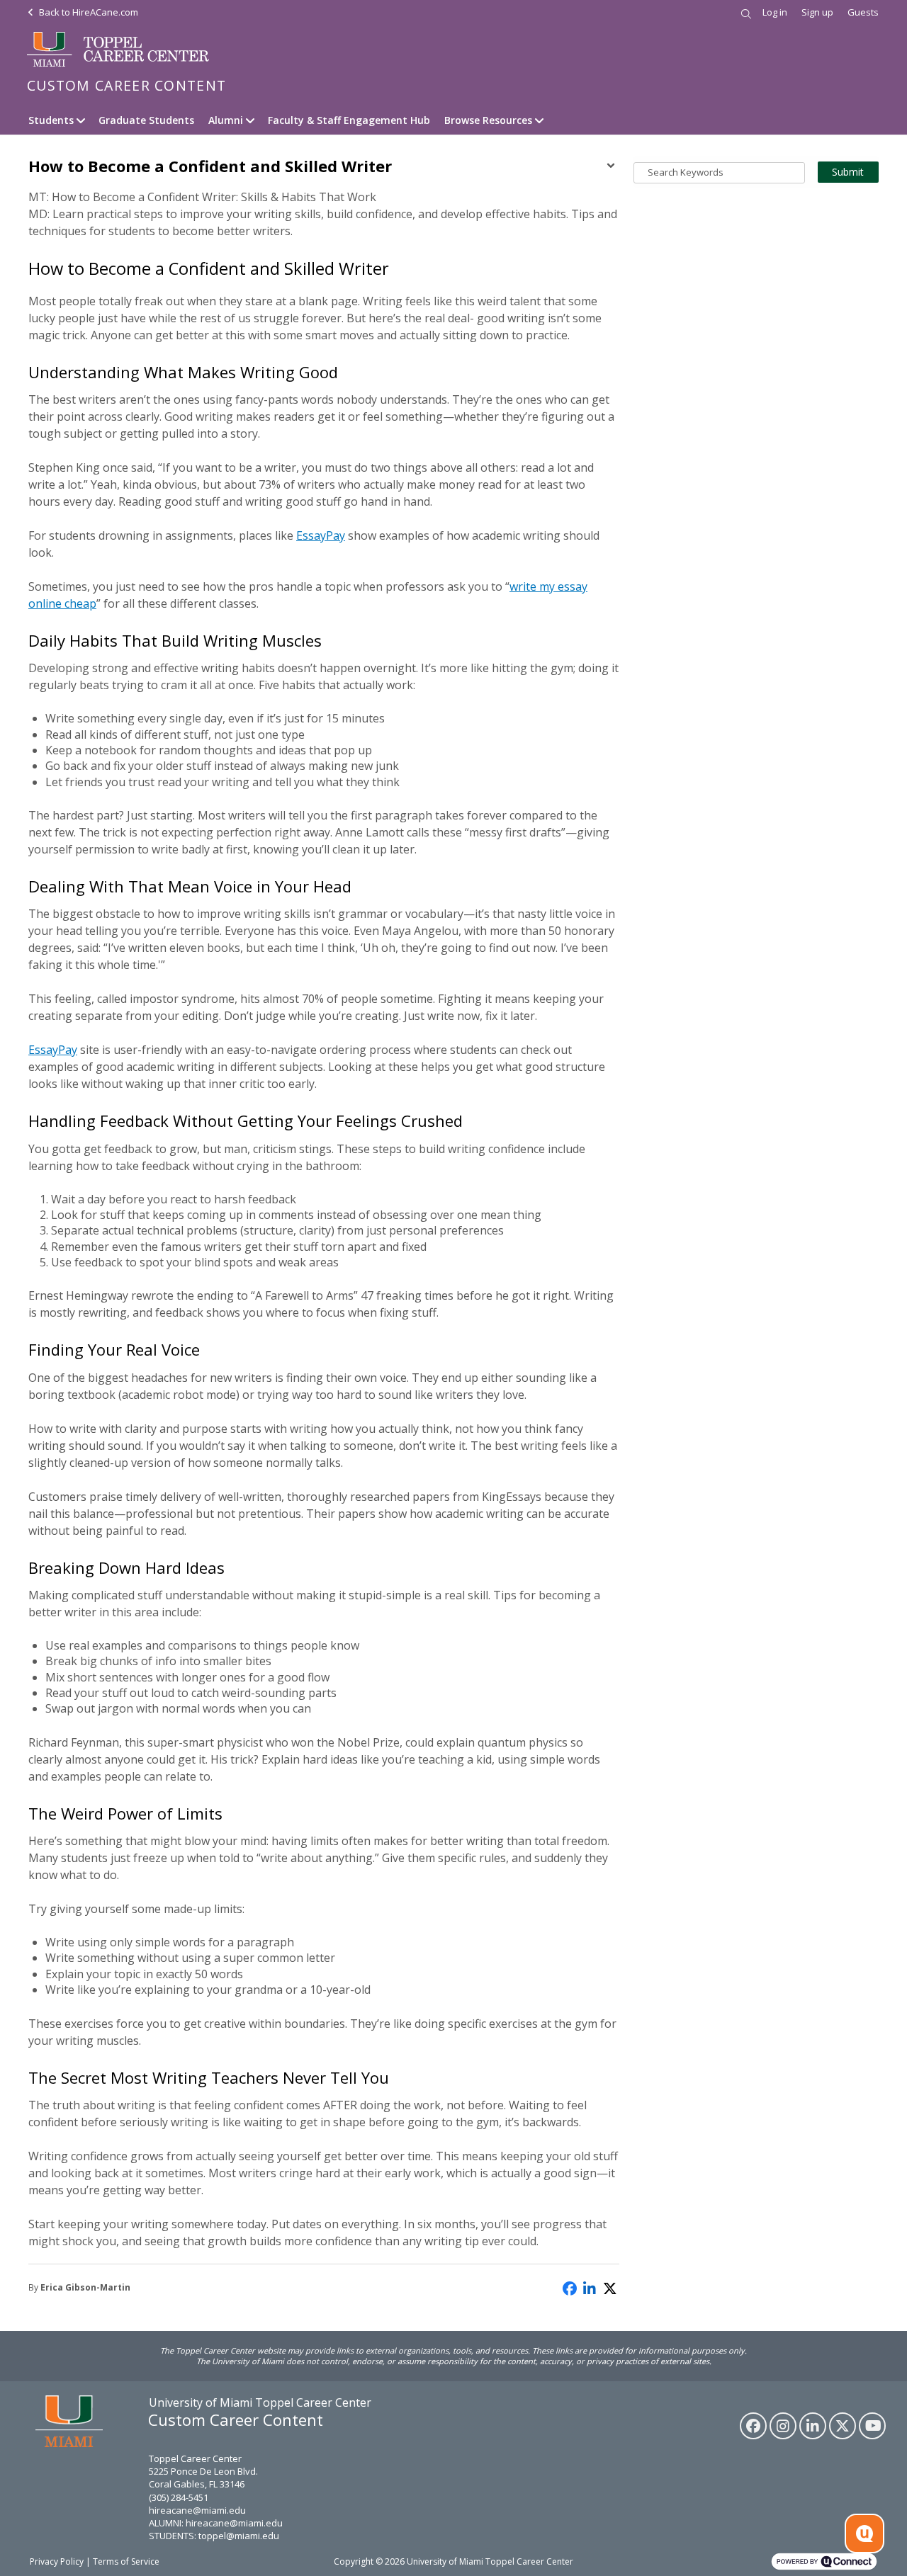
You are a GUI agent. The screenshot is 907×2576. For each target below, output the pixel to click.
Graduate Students (146, 120)
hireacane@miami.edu (197, 2510)
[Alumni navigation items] (252, 120)
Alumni (226, 120)
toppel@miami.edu (239, 2536)
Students (51, 120)
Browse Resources (488, 120)
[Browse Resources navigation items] (541, 120)
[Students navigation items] (83, 120)
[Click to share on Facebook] (570, 2287)
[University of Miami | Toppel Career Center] (119, 50)
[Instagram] (783, 2426)
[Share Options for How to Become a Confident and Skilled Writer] (611, 167)
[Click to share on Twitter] (611, 2287)
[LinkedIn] (813, 2426)
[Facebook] (753, 2426)
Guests (863, 12)
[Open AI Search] (864, 2534)
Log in (775, 12)
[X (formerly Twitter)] (843, 2426)
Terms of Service (126, 2561)
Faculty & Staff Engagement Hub (349, 120)
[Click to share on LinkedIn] (590, 2287)
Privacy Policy (57, 2561)
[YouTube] (872, 2426)
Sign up (817, 12)
